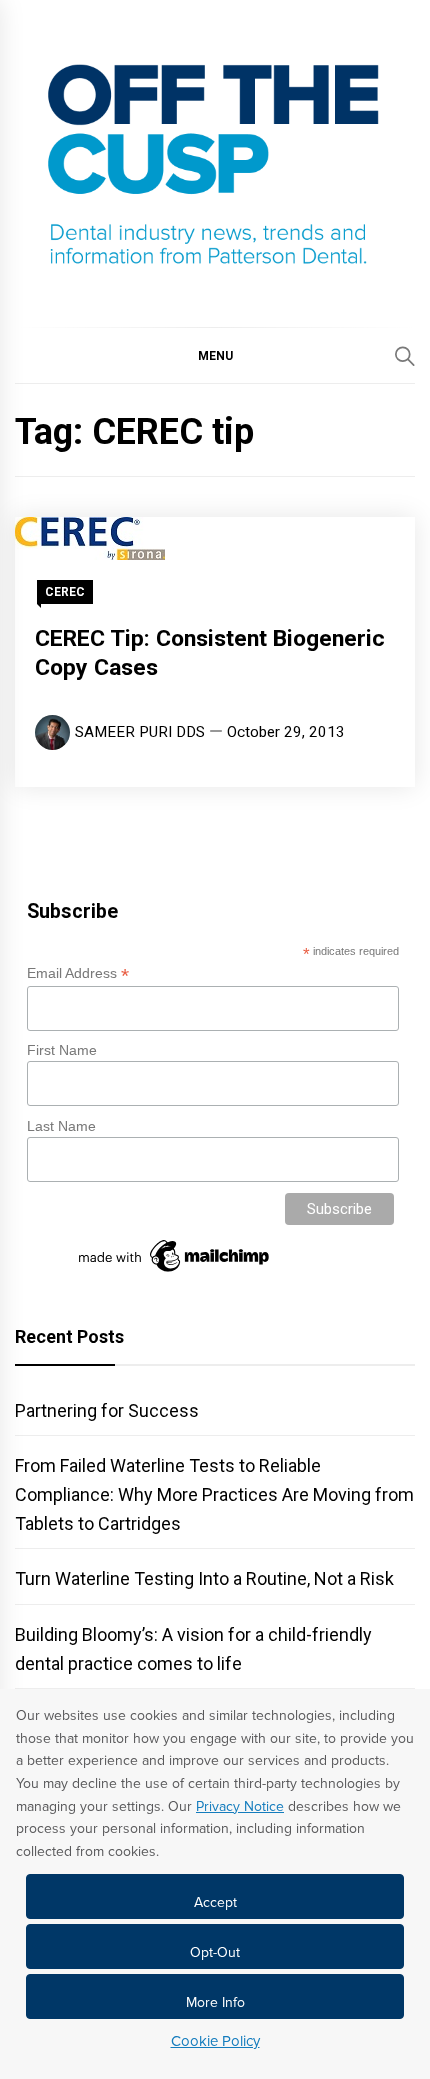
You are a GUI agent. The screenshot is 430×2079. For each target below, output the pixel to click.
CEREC (65, 592)
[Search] (405, 356)
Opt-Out (215, 1952)
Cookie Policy (215, 2041)
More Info (215, 2002)
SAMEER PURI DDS (140, 732)
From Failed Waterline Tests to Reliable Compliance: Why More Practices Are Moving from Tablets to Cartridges (214, 1494)
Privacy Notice (240, 1806)
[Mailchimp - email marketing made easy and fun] (175, 1272)
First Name (62, 1050)
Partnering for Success (107, 1410)
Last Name (61, 1126)
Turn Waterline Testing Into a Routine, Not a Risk (204, 1578)
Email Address (78, 973)
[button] (215, 355)
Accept (215, 1902)
